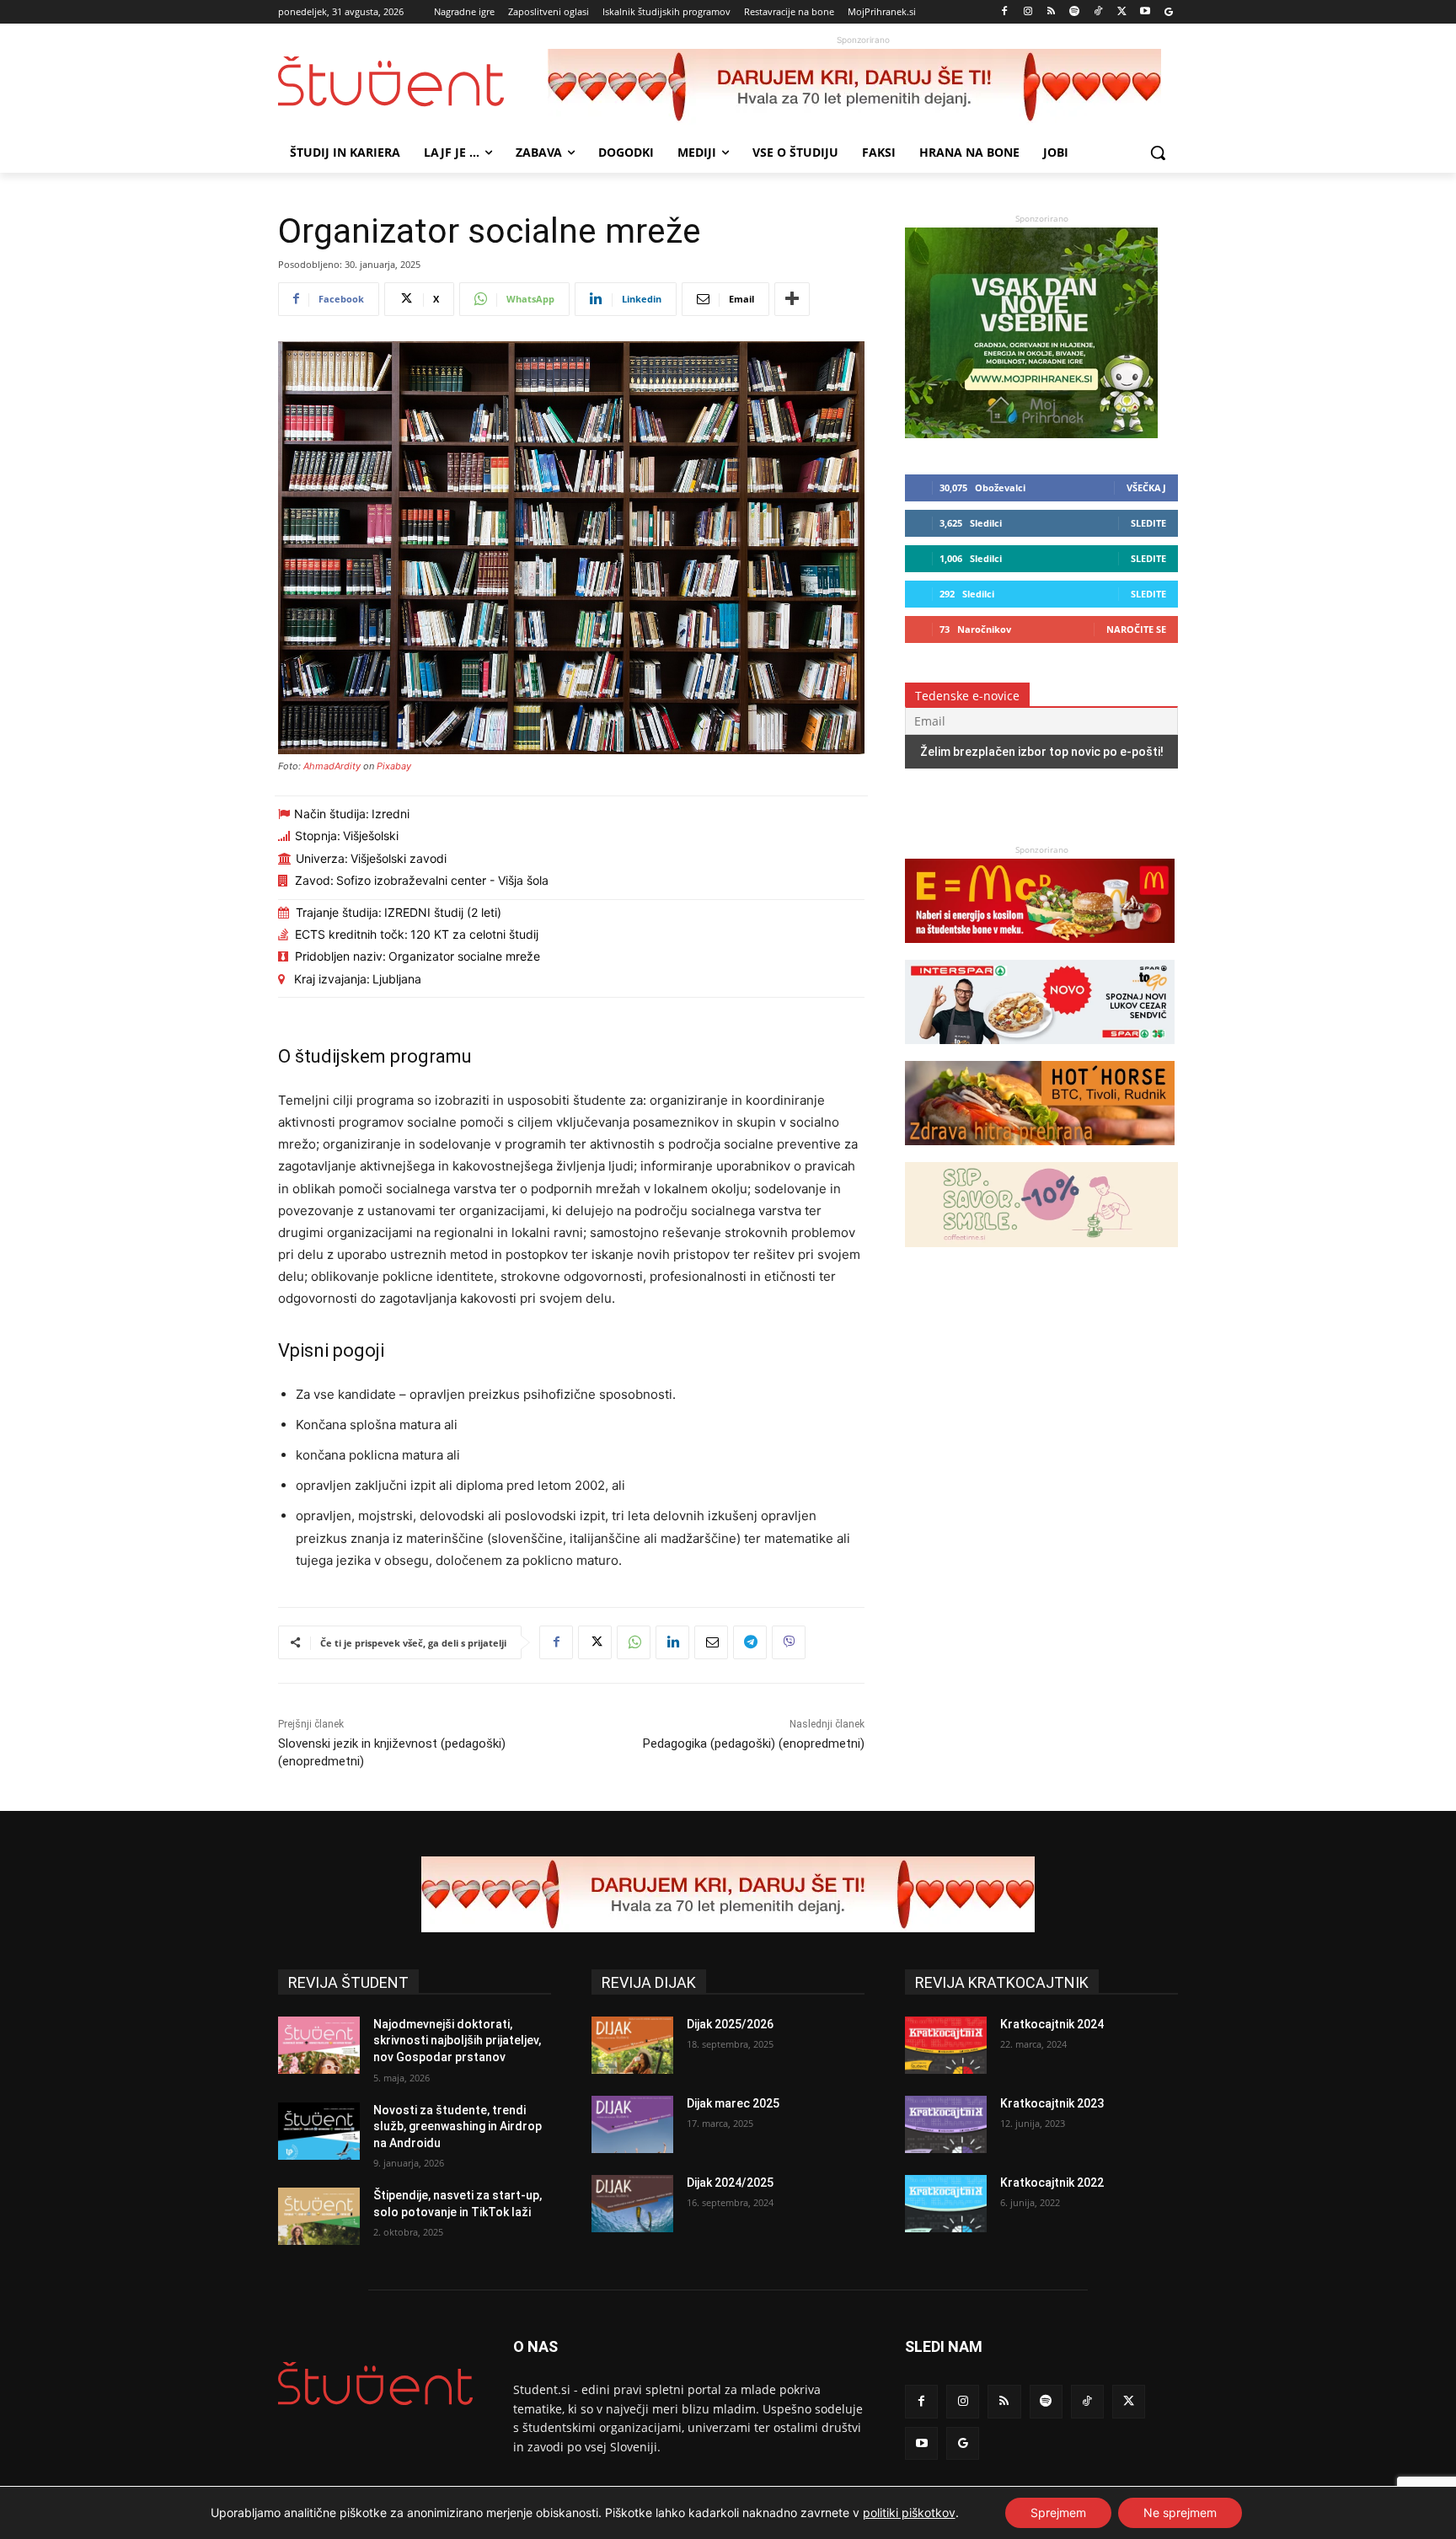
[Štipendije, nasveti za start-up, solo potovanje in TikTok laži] (319, 2216)
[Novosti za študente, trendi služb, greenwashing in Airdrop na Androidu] (319, 2131)
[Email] (711, 1642)
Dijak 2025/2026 (730, 2024)
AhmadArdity (332, 766)
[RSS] (1051, 12)
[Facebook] (1005, 12)
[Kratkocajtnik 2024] (946, 2045)
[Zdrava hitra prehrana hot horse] (1040, 1153)
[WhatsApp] (634, 1642)
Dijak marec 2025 (733, 2103)
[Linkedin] (672, 1642)
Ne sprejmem (1180, 2512)
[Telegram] (750, 1642)
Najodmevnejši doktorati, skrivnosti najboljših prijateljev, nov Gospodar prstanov (457, 2041)
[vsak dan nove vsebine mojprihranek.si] (1031, 434)
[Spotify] (1075, 12)
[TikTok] (1098, 12)
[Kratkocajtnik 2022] (946, 2204)
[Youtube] (1145, 12)
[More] (792, 299)
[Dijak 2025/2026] (632, 2045)
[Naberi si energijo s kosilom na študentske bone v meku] (1040, 951)
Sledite (1148, 523)
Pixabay (394, 766)
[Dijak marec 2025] (632, 2124)
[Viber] (789, 1642)
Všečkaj (1146, 487)
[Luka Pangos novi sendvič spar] (1040, 1052)
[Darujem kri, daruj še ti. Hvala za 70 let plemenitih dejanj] (863, 87)
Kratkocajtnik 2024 (1052, 2024)
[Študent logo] (413, 81)
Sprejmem (1058, 2512)
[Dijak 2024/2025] (632, 2204)
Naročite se (1136, 629)
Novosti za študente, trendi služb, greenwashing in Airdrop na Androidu (458, 2127)
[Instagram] (1028, 12)
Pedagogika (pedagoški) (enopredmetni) (754, 1744)
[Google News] (1168, 12)
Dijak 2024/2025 (730, 2183)
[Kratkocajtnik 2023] (946, 2124)
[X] (1122, 12)
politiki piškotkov (909, 2512)
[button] (1158, 153)
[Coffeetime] (1041, 1255)
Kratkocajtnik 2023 (1052, 2103)
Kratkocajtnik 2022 (1052, 2183)
